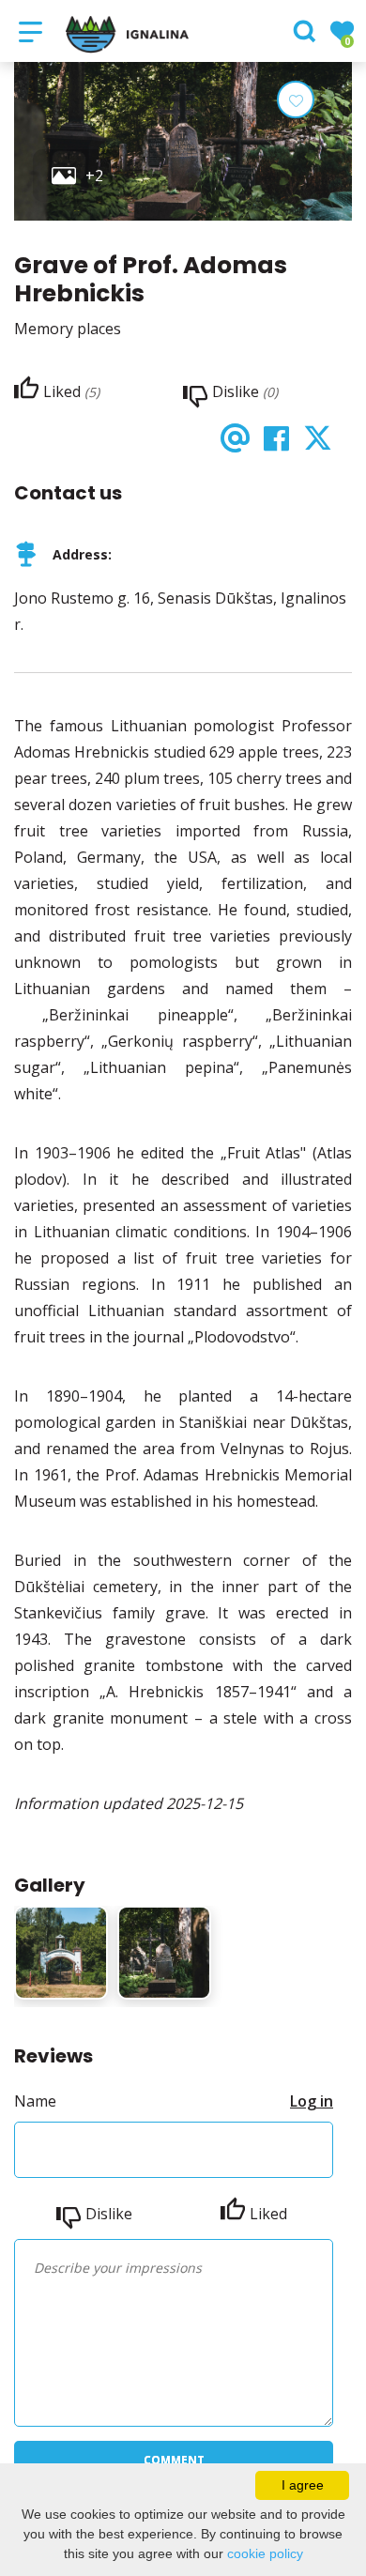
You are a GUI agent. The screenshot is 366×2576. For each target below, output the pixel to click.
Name (35, 2101)
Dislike (109, 2214)
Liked (268, 2214)
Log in (312, 2101)
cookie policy (265, 2553)
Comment (174, 2460)
